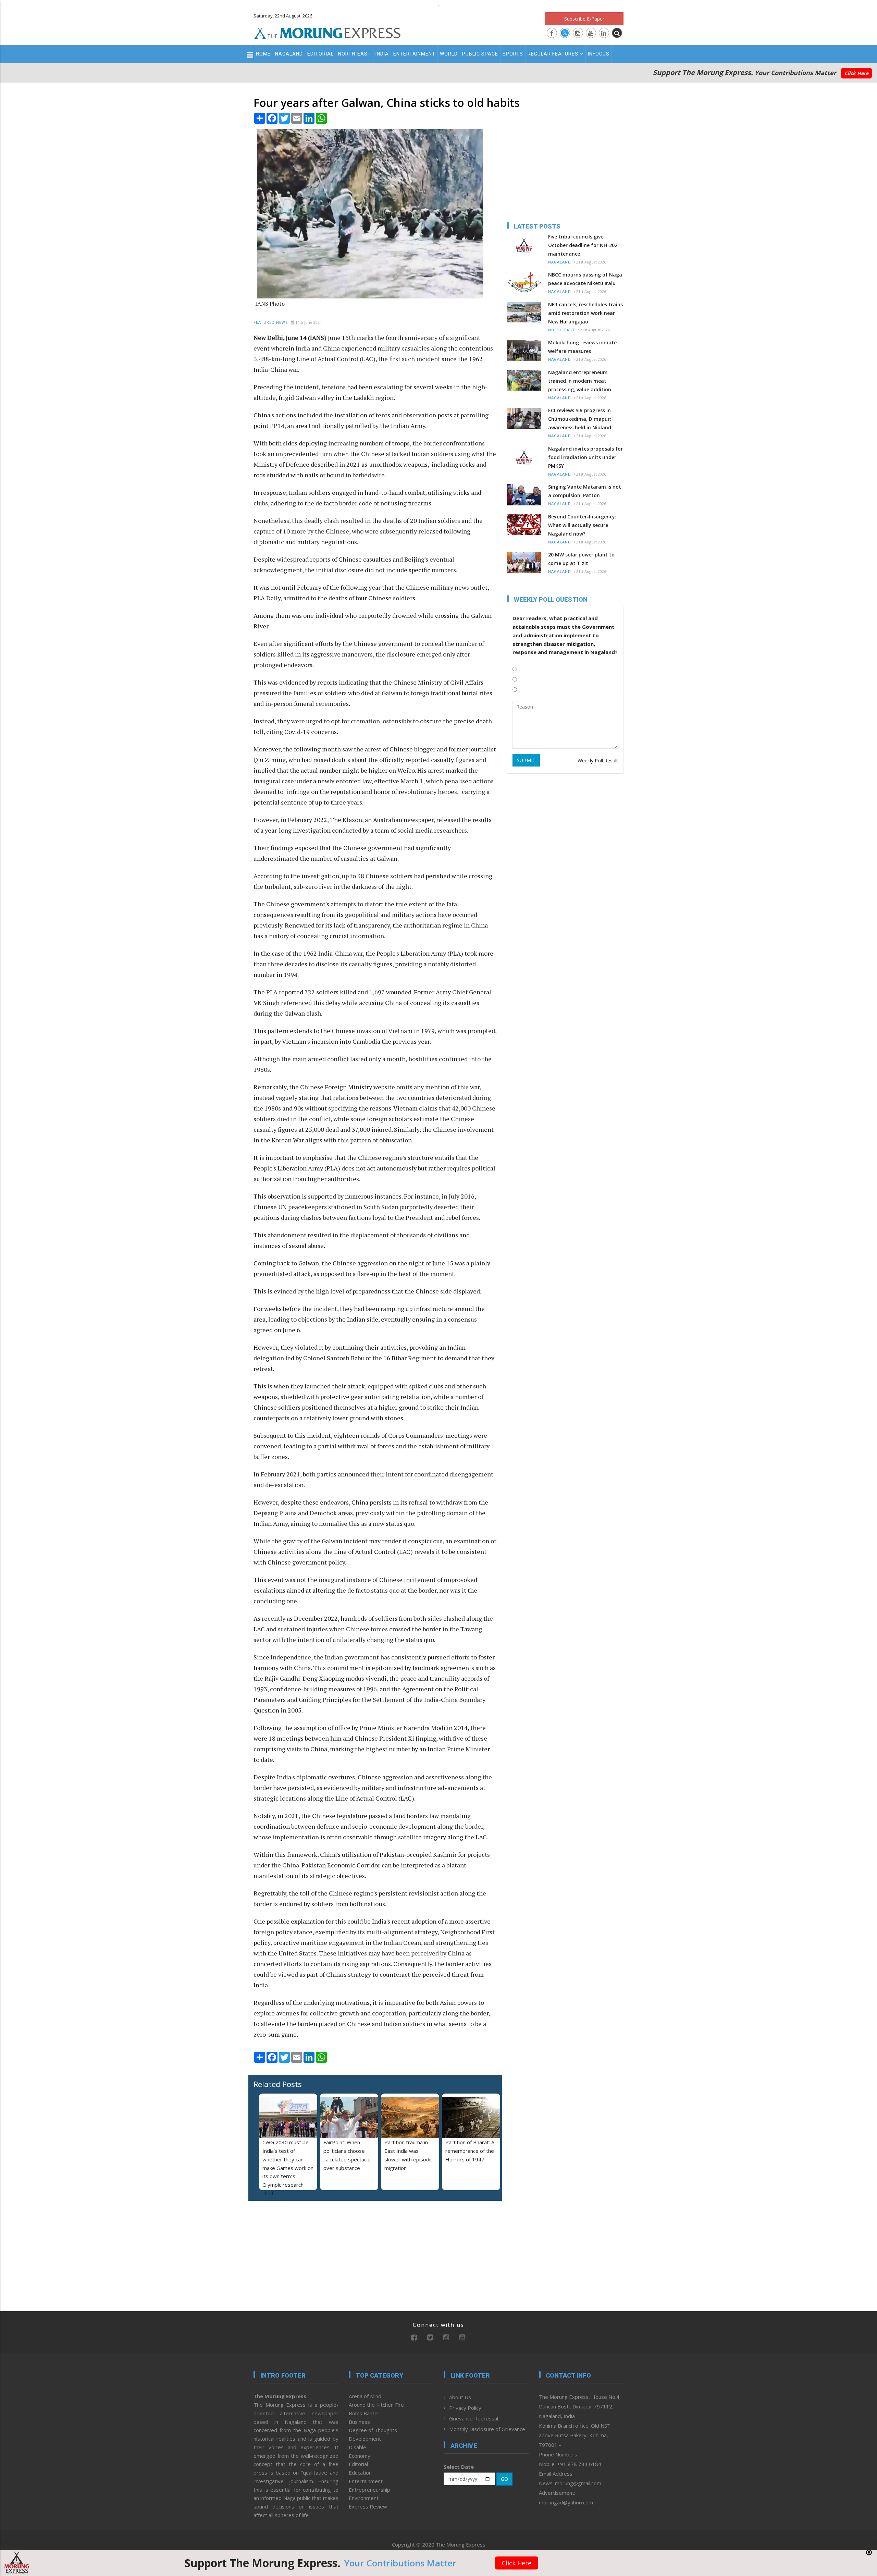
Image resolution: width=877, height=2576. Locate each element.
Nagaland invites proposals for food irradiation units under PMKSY (585, 457)
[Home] (328, 32)
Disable (357, 2447)
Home (263, 54)
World (449, 54)
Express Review (368, 2506)
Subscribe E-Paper (584, 19)
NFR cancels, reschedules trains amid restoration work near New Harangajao (585, 313)
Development (365, 2439)
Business (359, 2422)
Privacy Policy (465, 2408)
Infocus (599, 54)
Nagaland (289, 54)
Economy (360, 2456)
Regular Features (553, 54)
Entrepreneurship (369, 2490)
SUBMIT (526, 760)
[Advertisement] (223, 1236)
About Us (460, 2397)
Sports (513, 54)
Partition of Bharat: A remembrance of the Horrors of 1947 (470, 2151)
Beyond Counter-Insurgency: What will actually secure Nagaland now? (582, 525)
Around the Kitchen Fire (376, 2405)
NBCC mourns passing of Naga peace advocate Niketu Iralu (585, 279)
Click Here (856, 73)
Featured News (271, 323)
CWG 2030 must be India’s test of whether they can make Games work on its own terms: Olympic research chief (288, 2168)
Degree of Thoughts (373, 2430)
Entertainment (414, 54)
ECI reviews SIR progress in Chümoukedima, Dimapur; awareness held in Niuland (580, 419)
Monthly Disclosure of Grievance (487, 2429)
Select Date (459, 2467)
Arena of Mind (365, 2396)
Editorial (320, 54)
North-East (355, 54)
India (382, 54)
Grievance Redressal (474, 2418)
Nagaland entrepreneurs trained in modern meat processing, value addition (580, 381)
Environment (364, 2498)
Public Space (480, 54)
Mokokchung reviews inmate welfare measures (582, 347)
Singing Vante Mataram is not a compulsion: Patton (585, 491)
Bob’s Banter (364, 2413)
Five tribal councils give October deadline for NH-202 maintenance (583, 245)
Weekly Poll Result (598, 760)
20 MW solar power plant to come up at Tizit (581, 559)
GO (504, 2479)
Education (360, 2473)
